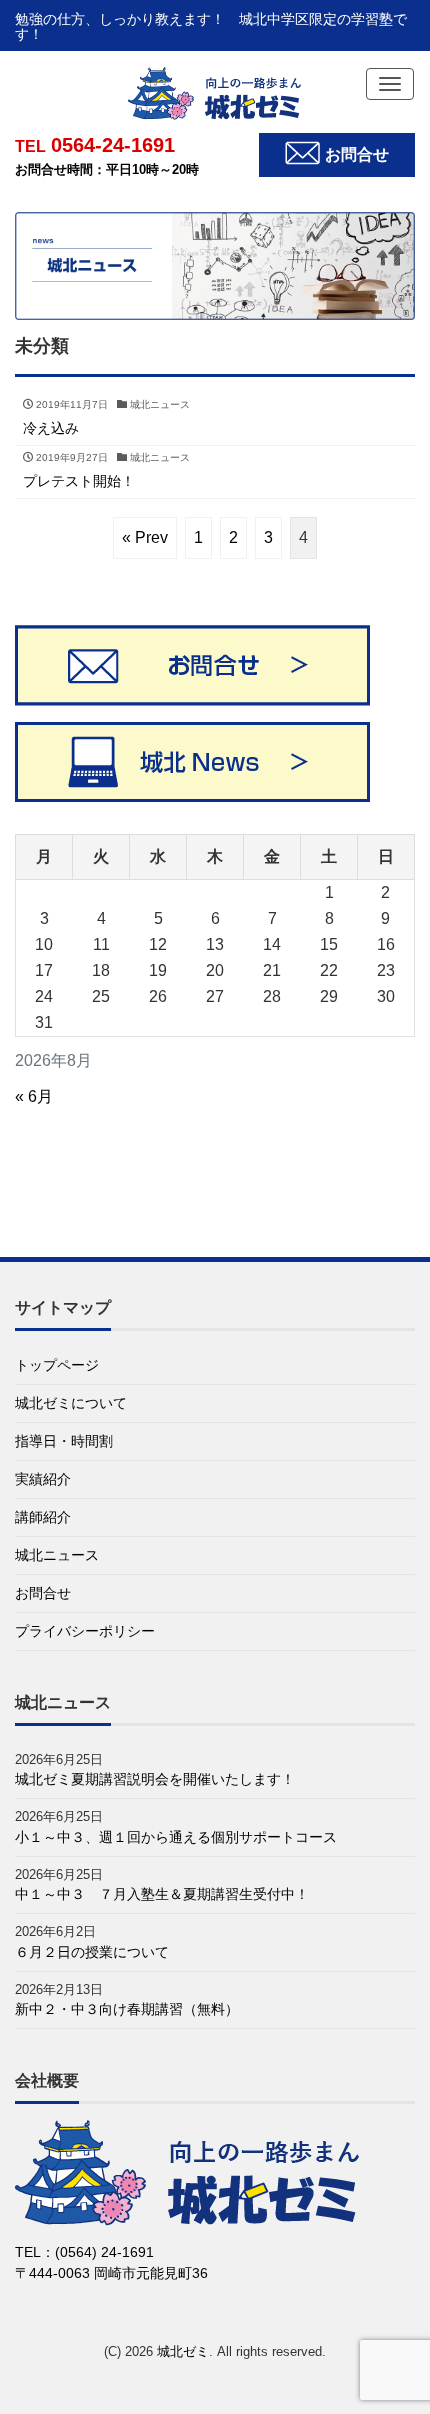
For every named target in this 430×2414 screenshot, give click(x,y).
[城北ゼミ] (215, 92)
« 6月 (34, 1096)
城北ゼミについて (71, 1403)
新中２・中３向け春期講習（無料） (127, 2009)
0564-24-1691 (95, 145)
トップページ (57, 1365)
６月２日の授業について (92, 1952)
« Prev (145, 537)
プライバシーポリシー (85, 1631)
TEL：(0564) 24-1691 (84, 2252)
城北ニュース (57, 1555)
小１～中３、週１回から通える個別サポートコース (176, 1837)
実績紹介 (43, 1479)
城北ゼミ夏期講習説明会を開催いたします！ (155, 1779)
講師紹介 (43, 1517)
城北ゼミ (183, 2351)
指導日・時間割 (64, 1441)
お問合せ (43, 1593)
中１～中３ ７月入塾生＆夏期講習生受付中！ (162, 1894)
